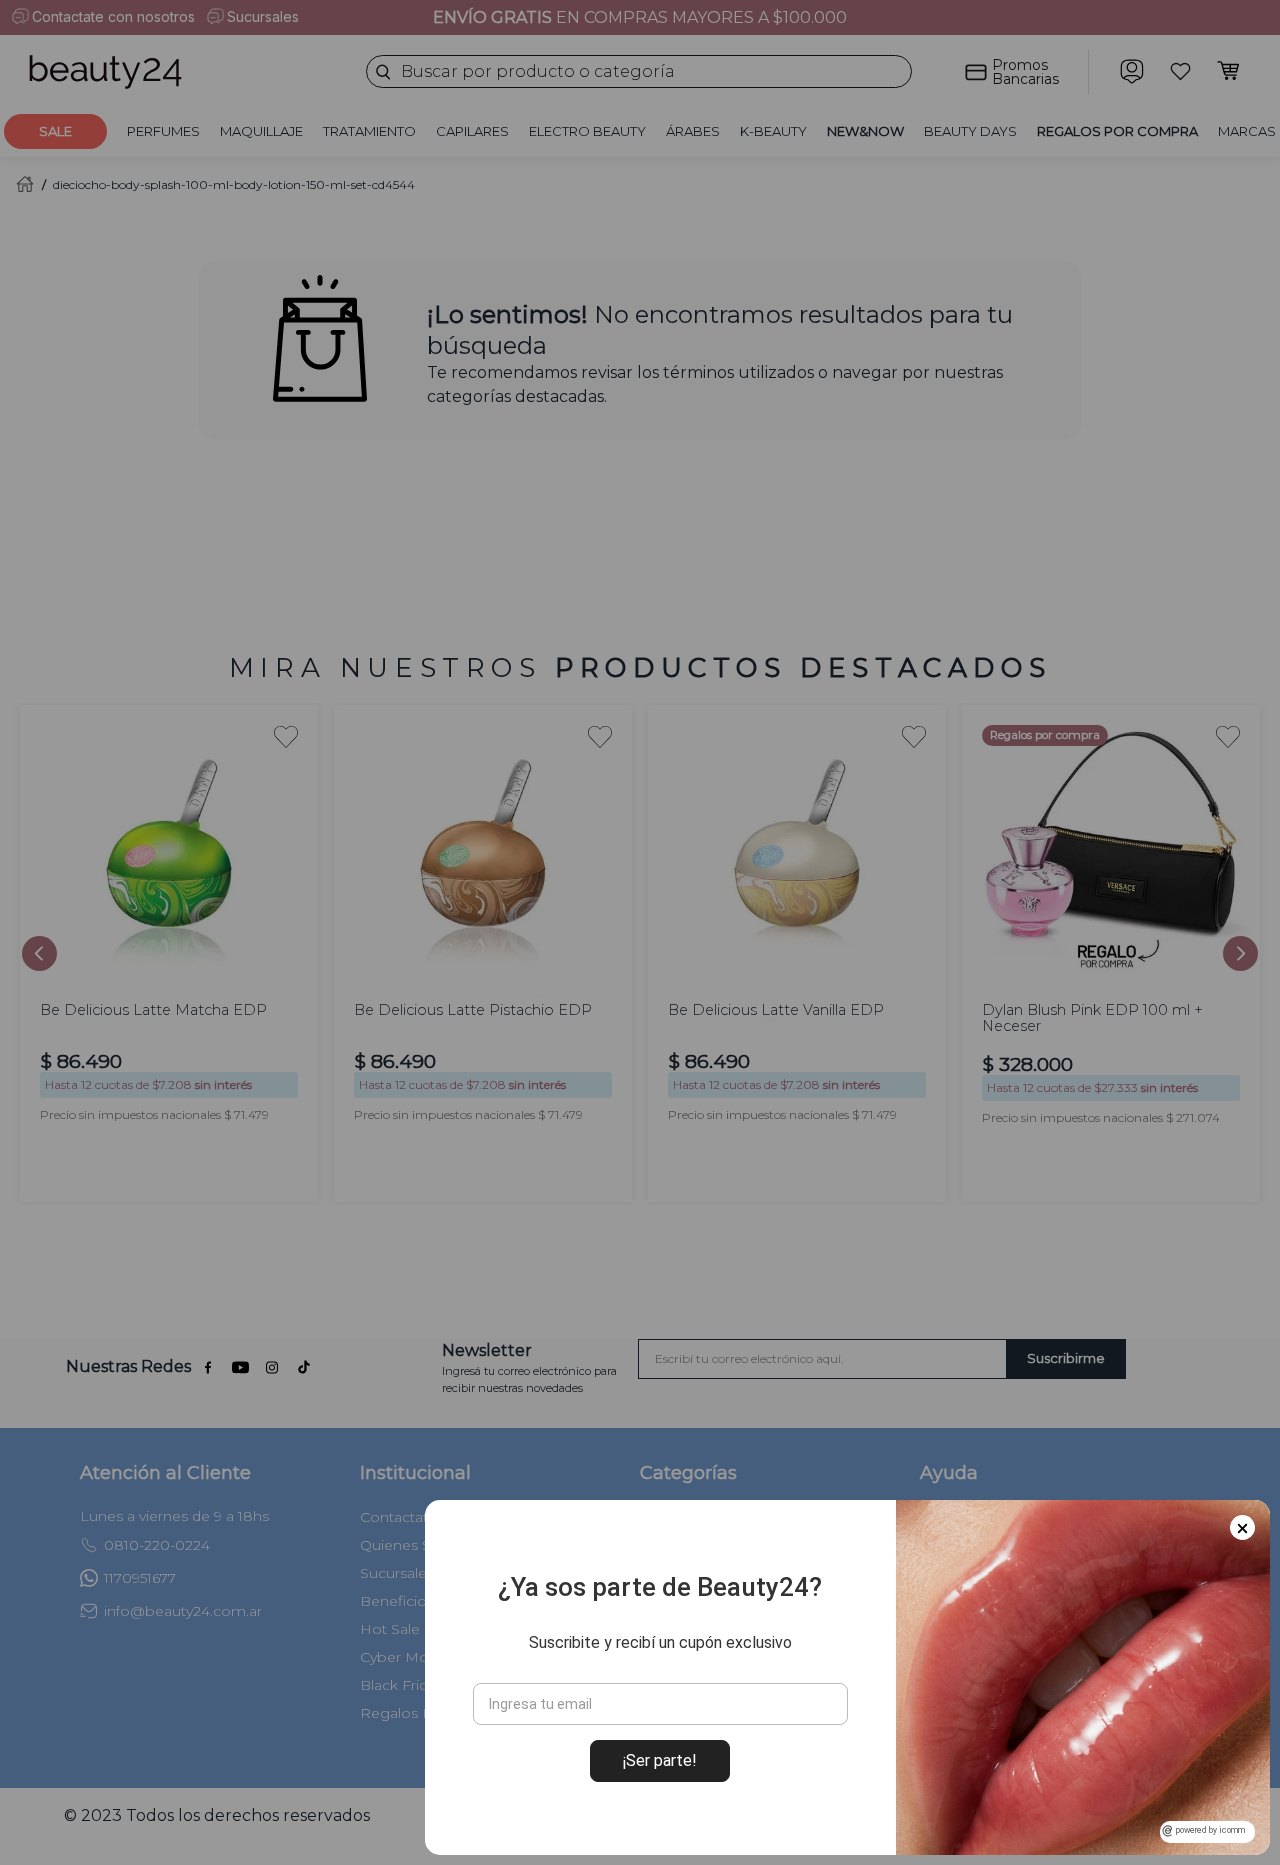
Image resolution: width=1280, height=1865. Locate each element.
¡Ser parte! (660, 1760)
